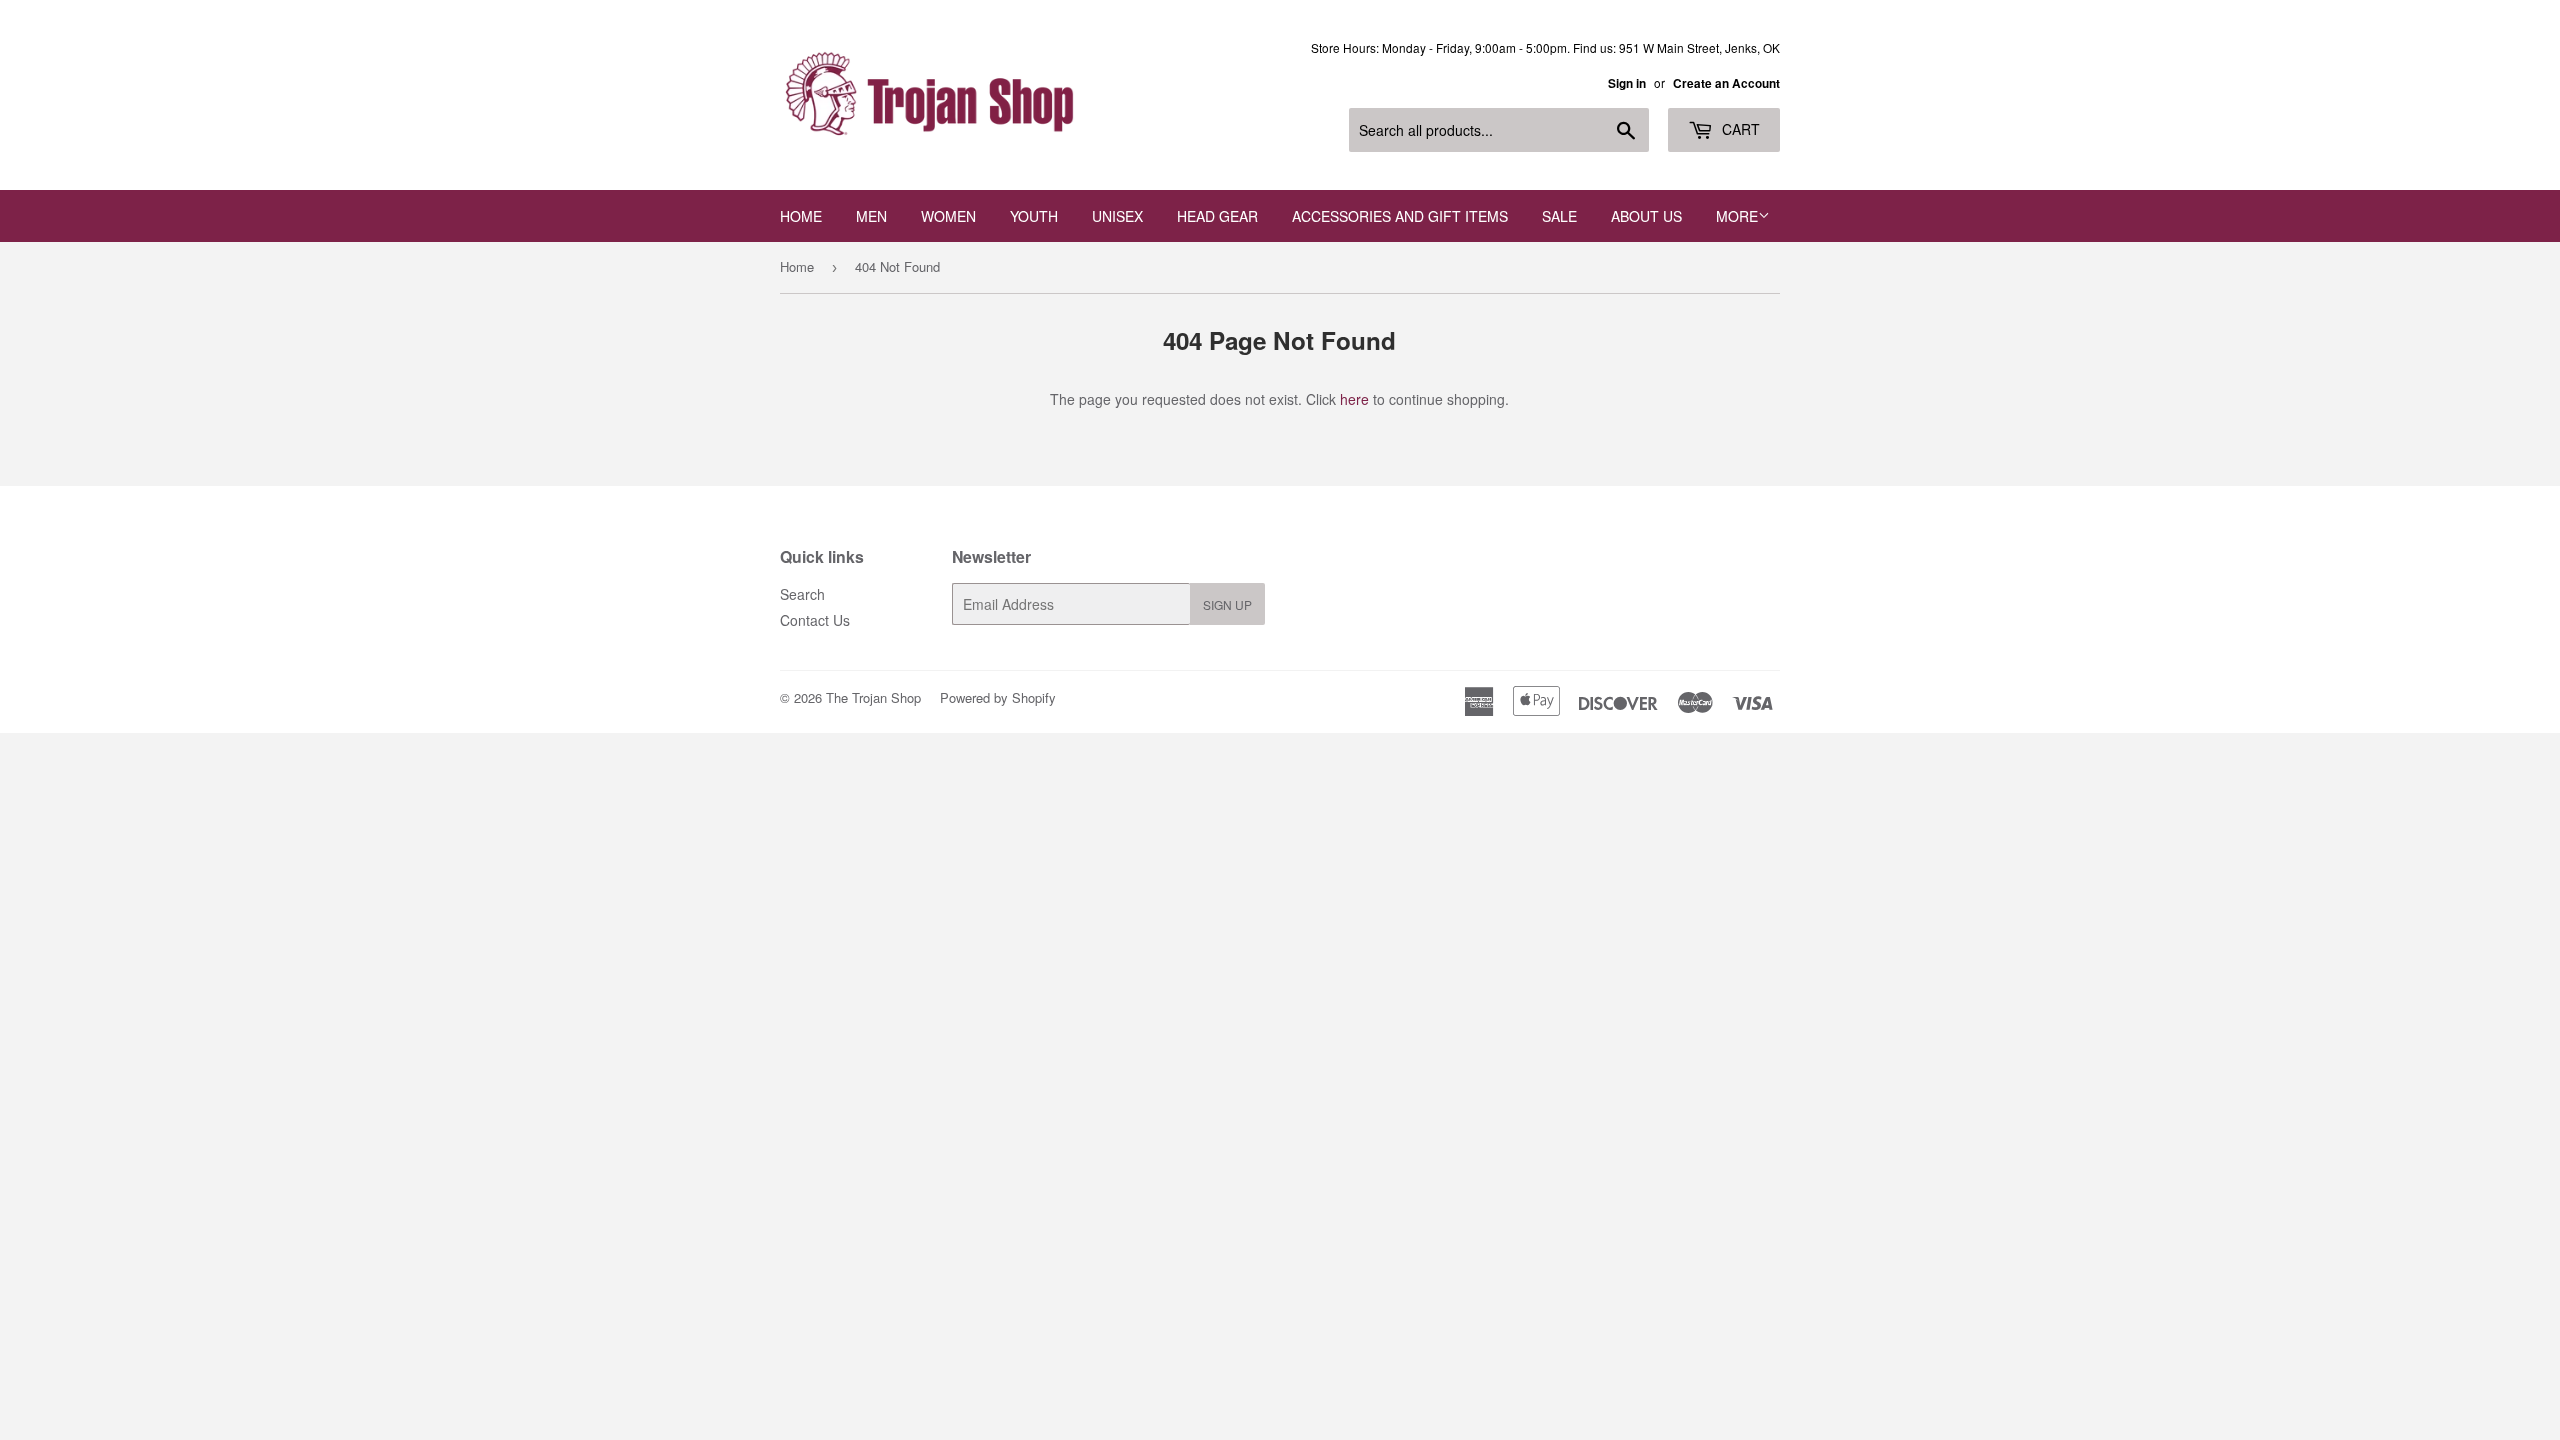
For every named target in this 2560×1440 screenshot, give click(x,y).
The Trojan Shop (873, 697)
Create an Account (1726, 83)
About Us (1646, 216)
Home (801, 216)
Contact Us (815, 620)
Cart (1739, 129)
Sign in (1627, 83)
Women (948, 216)
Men (871, 216)
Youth (1034, 216)
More (1737, 216)
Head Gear (1217, 216)
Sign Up (1227, 604)
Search (802, 594)
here (1354, 399)
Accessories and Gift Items (1400, 216)
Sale (1559, 216)
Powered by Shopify (998, 697)
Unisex (1117, 216)
